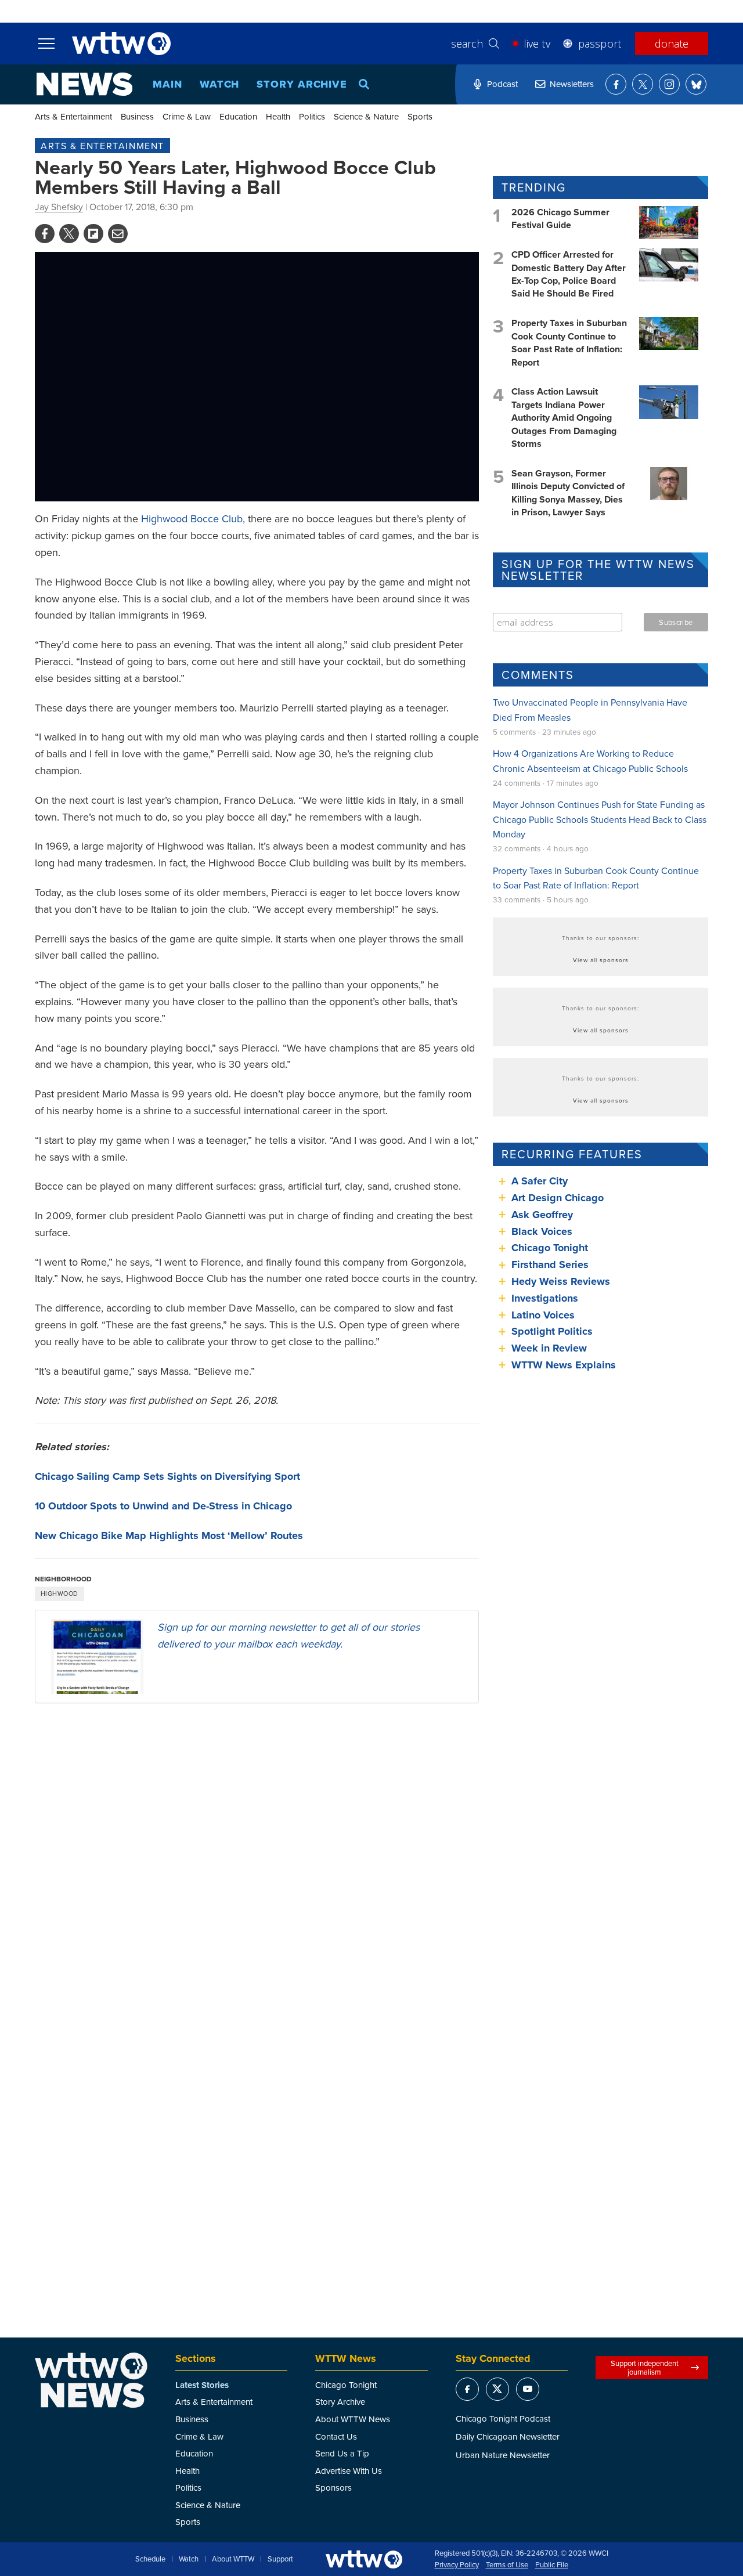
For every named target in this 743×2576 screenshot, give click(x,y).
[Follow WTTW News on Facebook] (616, 84)
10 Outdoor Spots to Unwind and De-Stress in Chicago (163, 1506)
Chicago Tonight (550, 1248)
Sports (420, 116)
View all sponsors (601, 960)
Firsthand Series (550, 1264)
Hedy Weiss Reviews (561, 1281)
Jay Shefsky (59, 207)
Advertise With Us (349, 2471)
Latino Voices (543, 1315)
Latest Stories (202, 2385)
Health (278, 116)
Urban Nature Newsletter (503, 2455)
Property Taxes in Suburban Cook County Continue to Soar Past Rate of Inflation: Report (569, 342)
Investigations (545, 1298)
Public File (552, 2565)
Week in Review (549, 1348)
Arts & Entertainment (73, 116)
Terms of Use (507, 2565)
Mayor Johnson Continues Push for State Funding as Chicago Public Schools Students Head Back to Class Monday (600, 819)
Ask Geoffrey (542, 1215)
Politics (312, 116)
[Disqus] (257, 1863)
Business (137, 116)
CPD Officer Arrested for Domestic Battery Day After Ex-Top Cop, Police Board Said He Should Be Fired (569, 274)
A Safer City (540, 1181)
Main (167, 84)
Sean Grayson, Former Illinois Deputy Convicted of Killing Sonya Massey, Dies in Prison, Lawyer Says (568, 493)
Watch (220, 84)
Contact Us (336, 2436)
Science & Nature (366, 116)
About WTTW (233, 2559)
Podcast (502, 84)
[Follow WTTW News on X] (643, 84)
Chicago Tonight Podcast (503, 2418)
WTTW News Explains (565, 1365)
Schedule (150, 2559)
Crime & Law (187, 116)
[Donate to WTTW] (364, 2559)
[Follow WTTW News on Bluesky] (696, 84)
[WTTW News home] (84, 84)
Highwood (59, 1594)
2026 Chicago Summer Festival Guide (560, 218)
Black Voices (542, 1231)
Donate (672, 44)
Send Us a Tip (342, 2453)
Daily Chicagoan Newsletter (508, 2436)
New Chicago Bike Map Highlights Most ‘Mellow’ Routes (169, 1536)
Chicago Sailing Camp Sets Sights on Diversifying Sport (167, 1476)
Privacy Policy (457, 2565)
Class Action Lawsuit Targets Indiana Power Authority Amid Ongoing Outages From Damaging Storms (564, 418)
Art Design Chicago (558, 1198)
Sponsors (333, 2488)
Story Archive (302, 84)
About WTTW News (353, 2419)
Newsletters (572, 84)
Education (238, 116)
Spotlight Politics (552, 1331)
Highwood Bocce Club (192, 519)
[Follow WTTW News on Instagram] (669, 84)
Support (280, 2559)
